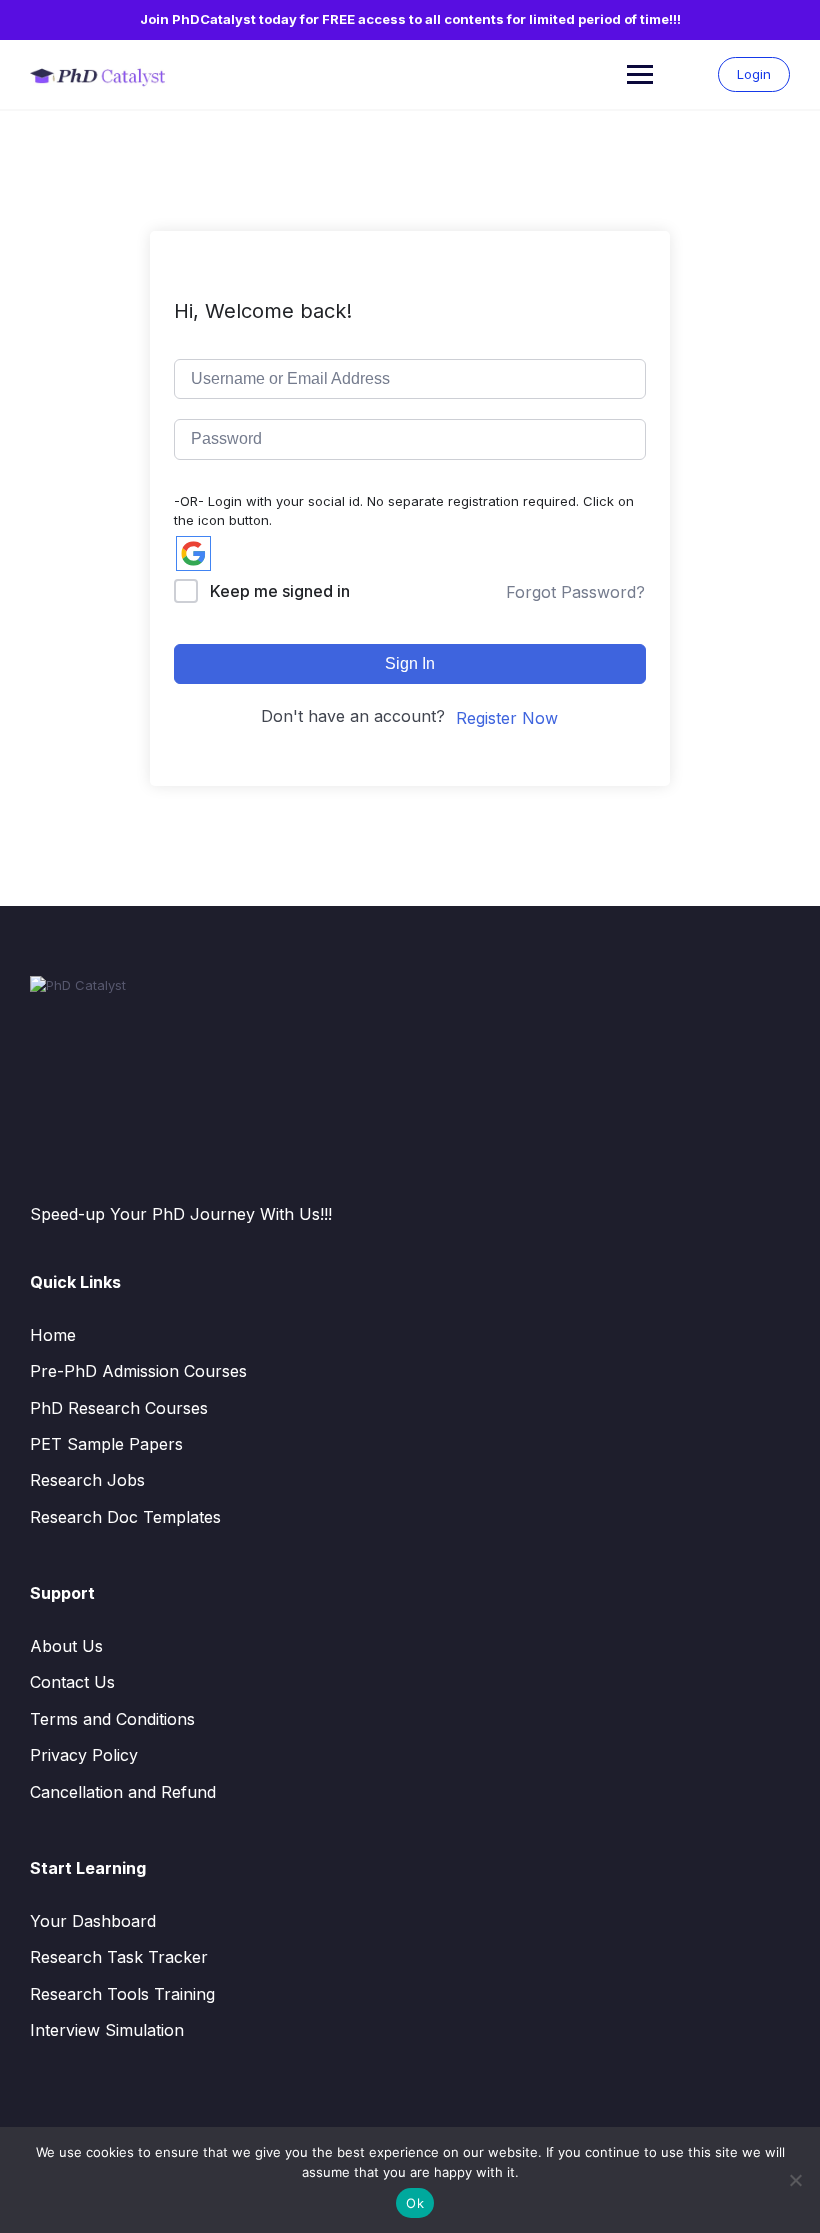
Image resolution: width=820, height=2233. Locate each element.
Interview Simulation (107, 2030)
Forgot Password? (575, 592)
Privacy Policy (84, 1755)
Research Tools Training (122, 1994)
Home (53, 1335)
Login (754, 74)
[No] (795, 2180)
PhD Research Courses (119, 1408)
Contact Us (72, 1682)
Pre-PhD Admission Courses (138, 1371)
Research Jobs (87, 1480)
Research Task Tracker (119, 1957)
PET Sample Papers (106, 1444)
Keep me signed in (280, 591)
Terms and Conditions (112, 1719)
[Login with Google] (193, 553)
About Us (66, 1646)
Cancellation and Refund (123, 1792)
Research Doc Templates (125, 1517)
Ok (415, 2203)
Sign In (410, 663)
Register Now (507, 718)
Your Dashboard (93, 1921)
